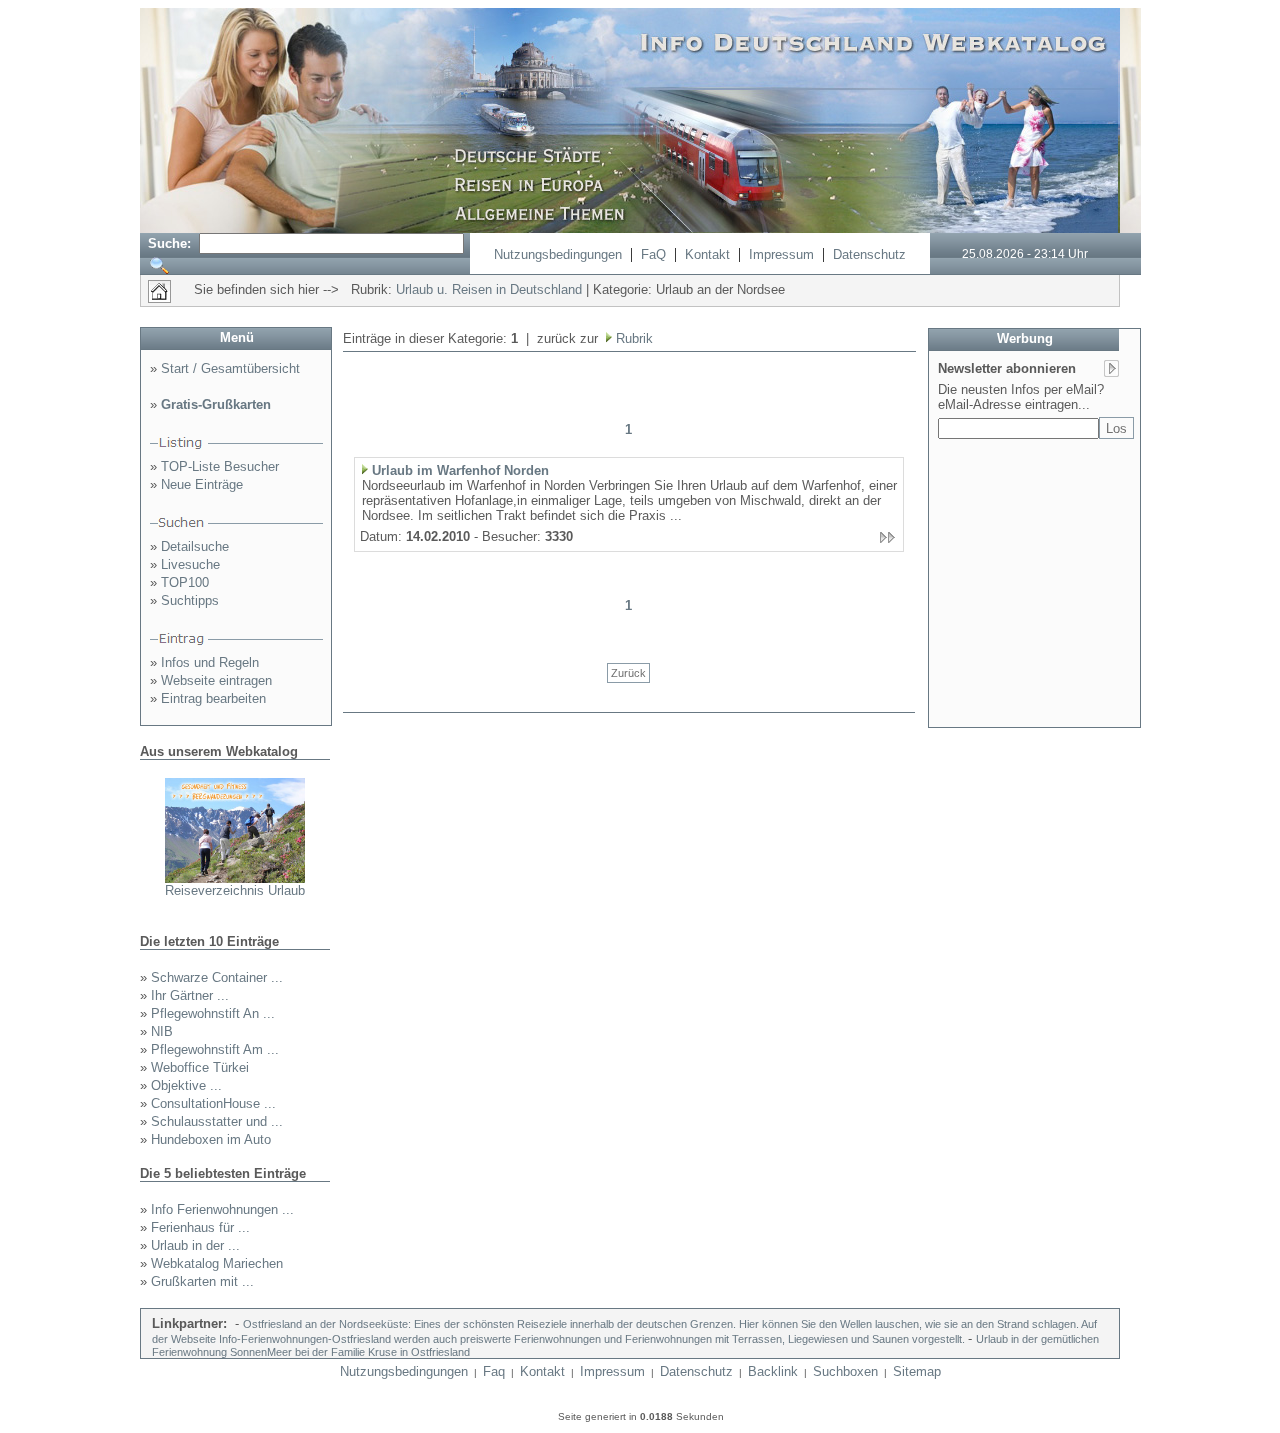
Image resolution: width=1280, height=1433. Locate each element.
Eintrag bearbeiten (213, 698)
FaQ (653, 254)
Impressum (781, 254)
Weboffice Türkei (200, 1067)
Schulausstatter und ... (217, 1121)
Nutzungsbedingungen (558, 254)
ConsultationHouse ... (213, 1103)
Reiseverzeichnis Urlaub (235, 890)
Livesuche (190, 564)
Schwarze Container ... (217, 977)
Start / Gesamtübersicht (230, 368)
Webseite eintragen (216, 680)
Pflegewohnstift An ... (213, 1013)
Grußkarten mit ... (202, 1281)
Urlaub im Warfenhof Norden (460, 470)
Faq (494, 1371)
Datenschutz (869, 254)
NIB (162, 1031)
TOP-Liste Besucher (220, 466)
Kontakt (707, 254)
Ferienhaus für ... (200, 1227)
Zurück (628, 673)
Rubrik (632, 338)
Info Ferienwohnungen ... (222, 1209)
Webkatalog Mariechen (217, 1263)
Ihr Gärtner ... (190, 995)
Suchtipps (190, 600)
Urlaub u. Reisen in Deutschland (489, 289)
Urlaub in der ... (195, 1245)
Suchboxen (845, 1371)
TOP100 (185, 582)
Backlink (773, 1371)
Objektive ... (186, 1085)
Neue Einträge (202, 484)
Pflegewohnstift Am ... (215, 1049)
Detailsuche (195, 546)
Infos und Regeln (210, 662)
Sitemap (917, 1371)
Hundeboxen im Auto (211, 1139)
